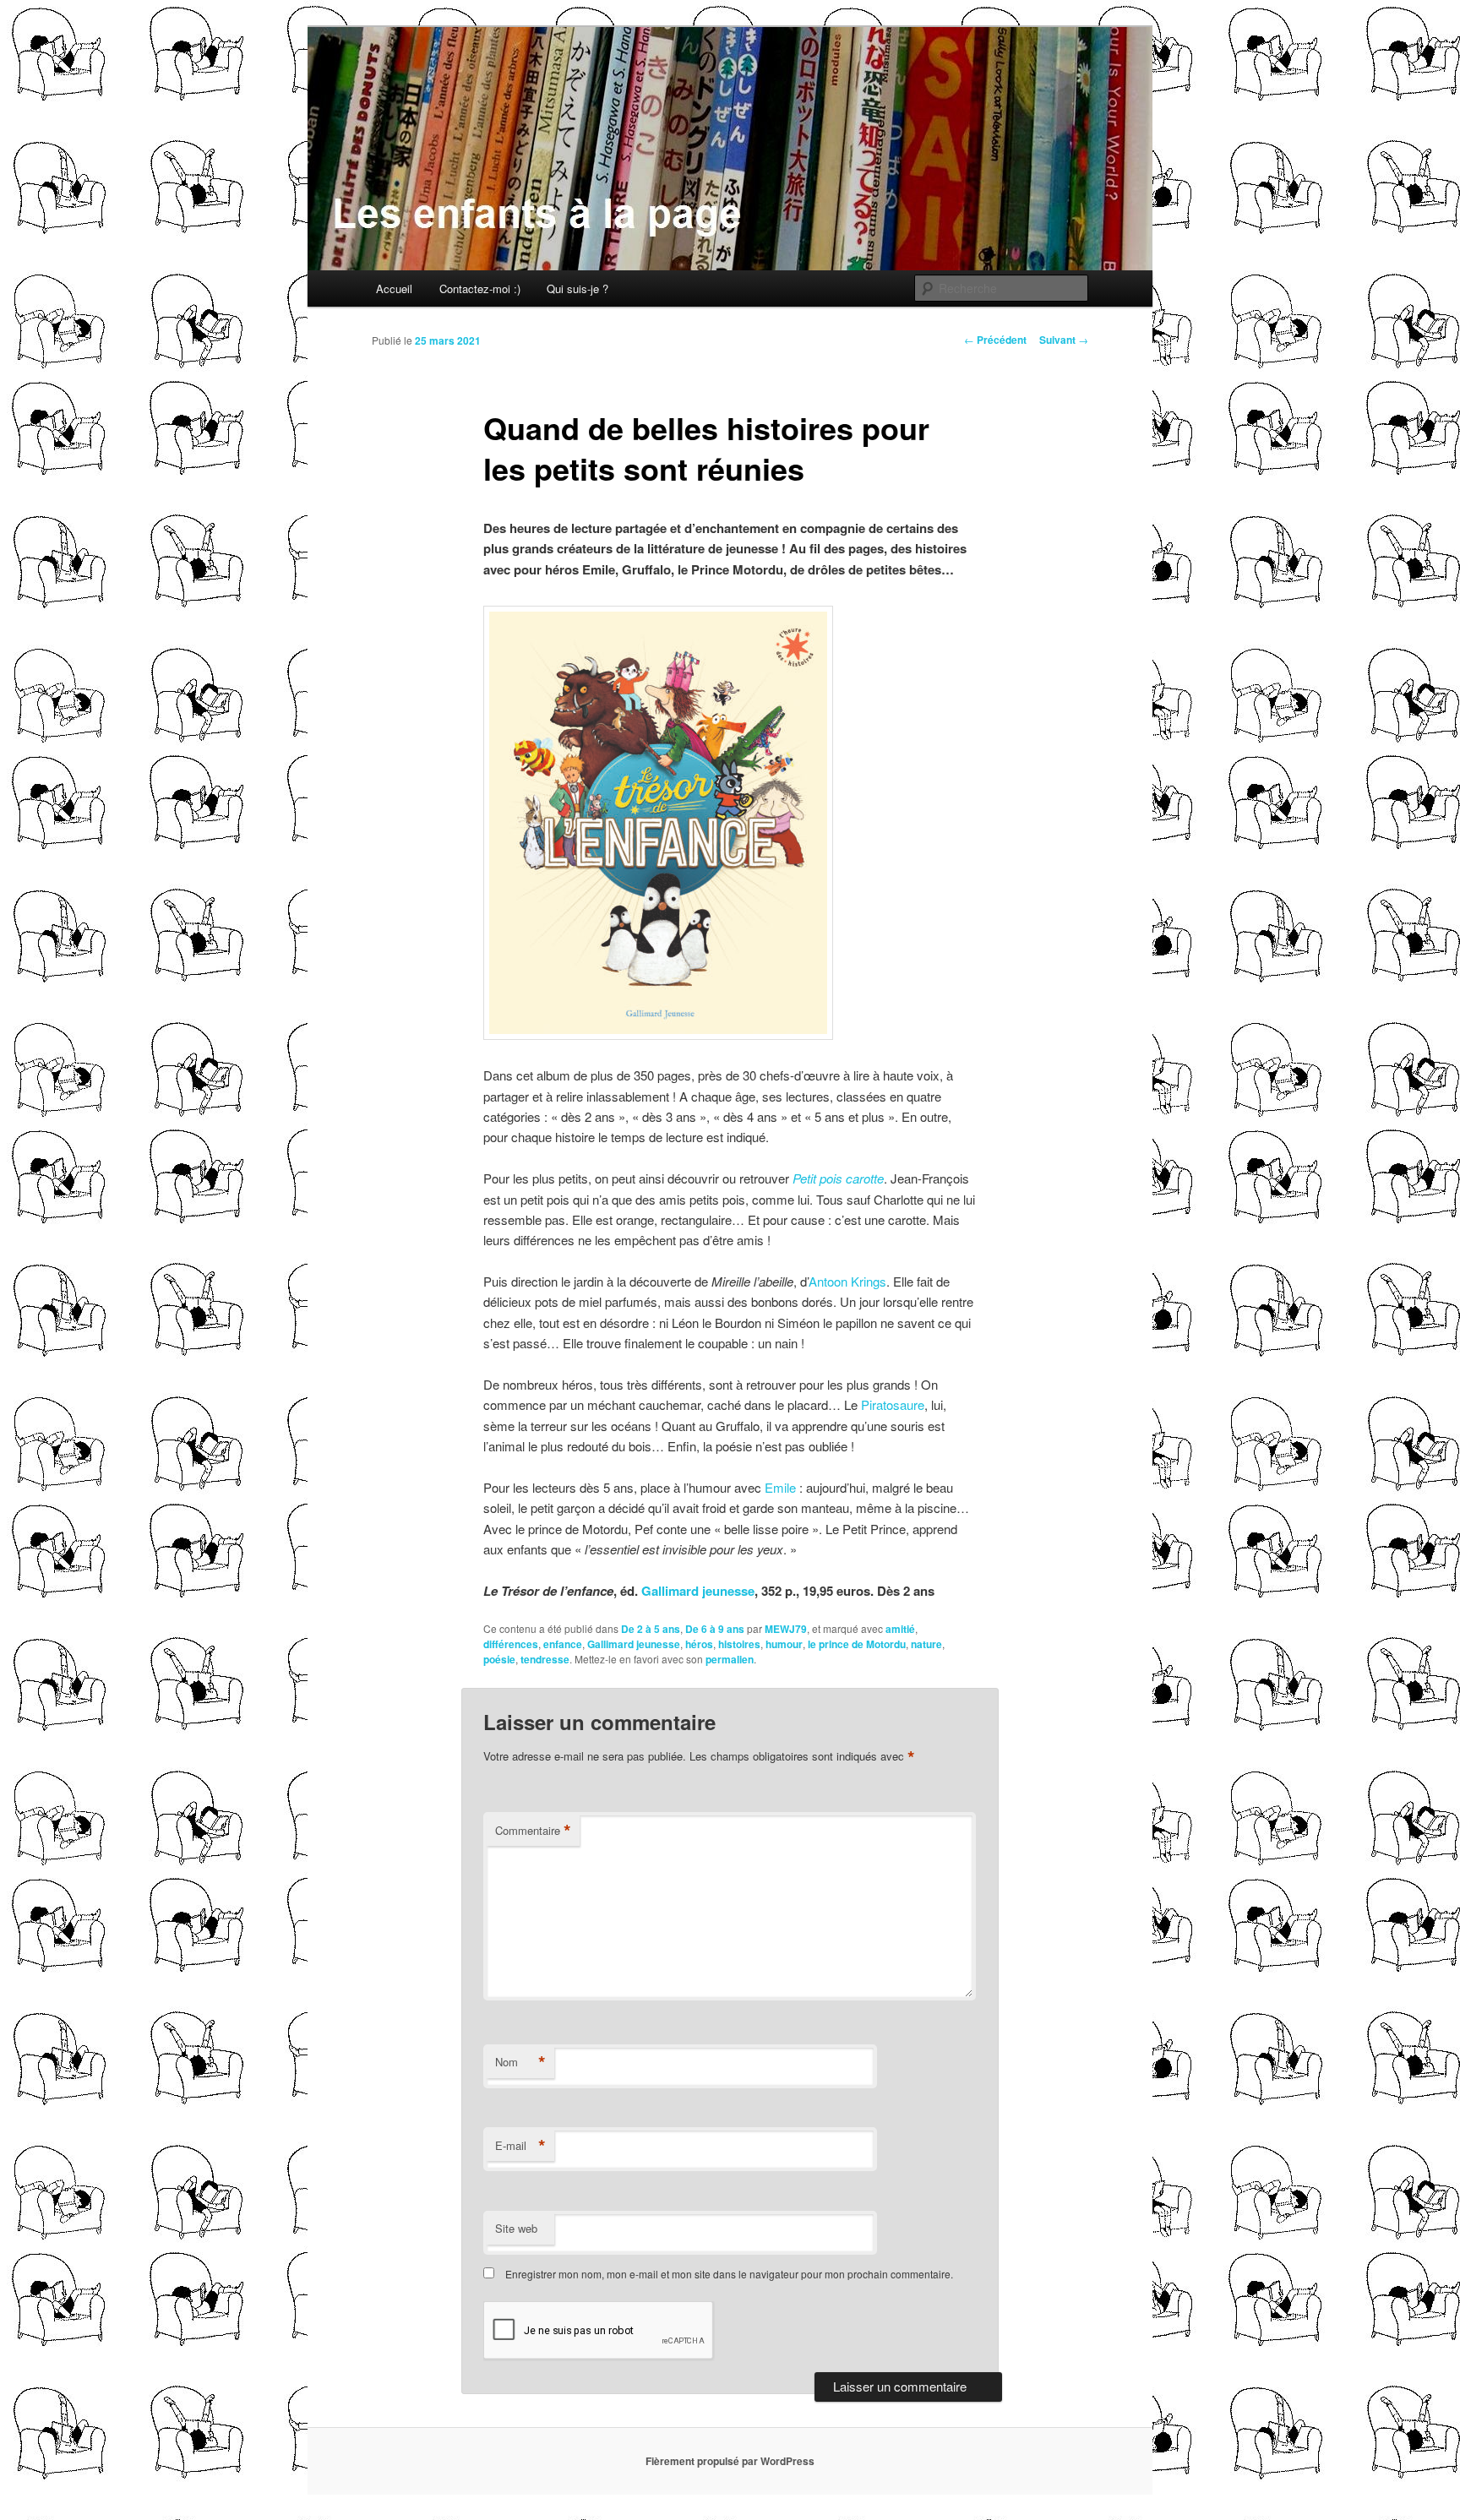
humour (784, 1644)
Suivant (1064, 340)
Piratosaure (893, 1404)
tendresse (545, 1659)
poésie (499, 1659)
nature (926, 1644)
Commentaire (533, 1831)
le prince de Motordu (857, 1644)
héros (699, 1644)
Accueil (394, 288)
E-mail (520, 2146)
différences (511, 1644)
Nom (520, 2062)
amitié (900, 1629)
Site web (516, 2228)
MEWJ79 (786, 1629)
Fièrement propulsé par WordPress (730, 2461)
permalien (730, 1659)
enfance (563, 1644)
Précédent (995, 340)
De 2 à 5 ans (651, 1629)
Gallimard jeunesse (698, 1591)
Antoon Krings (847, 1281)
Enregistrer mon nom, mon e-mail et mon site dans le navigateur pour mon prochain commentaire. (729, 2274)
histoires (739, 1644)
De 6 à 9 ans (715, 1629)
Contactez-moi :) (480, 288)
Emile (780, 1487)
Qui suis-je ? (577, 288)
